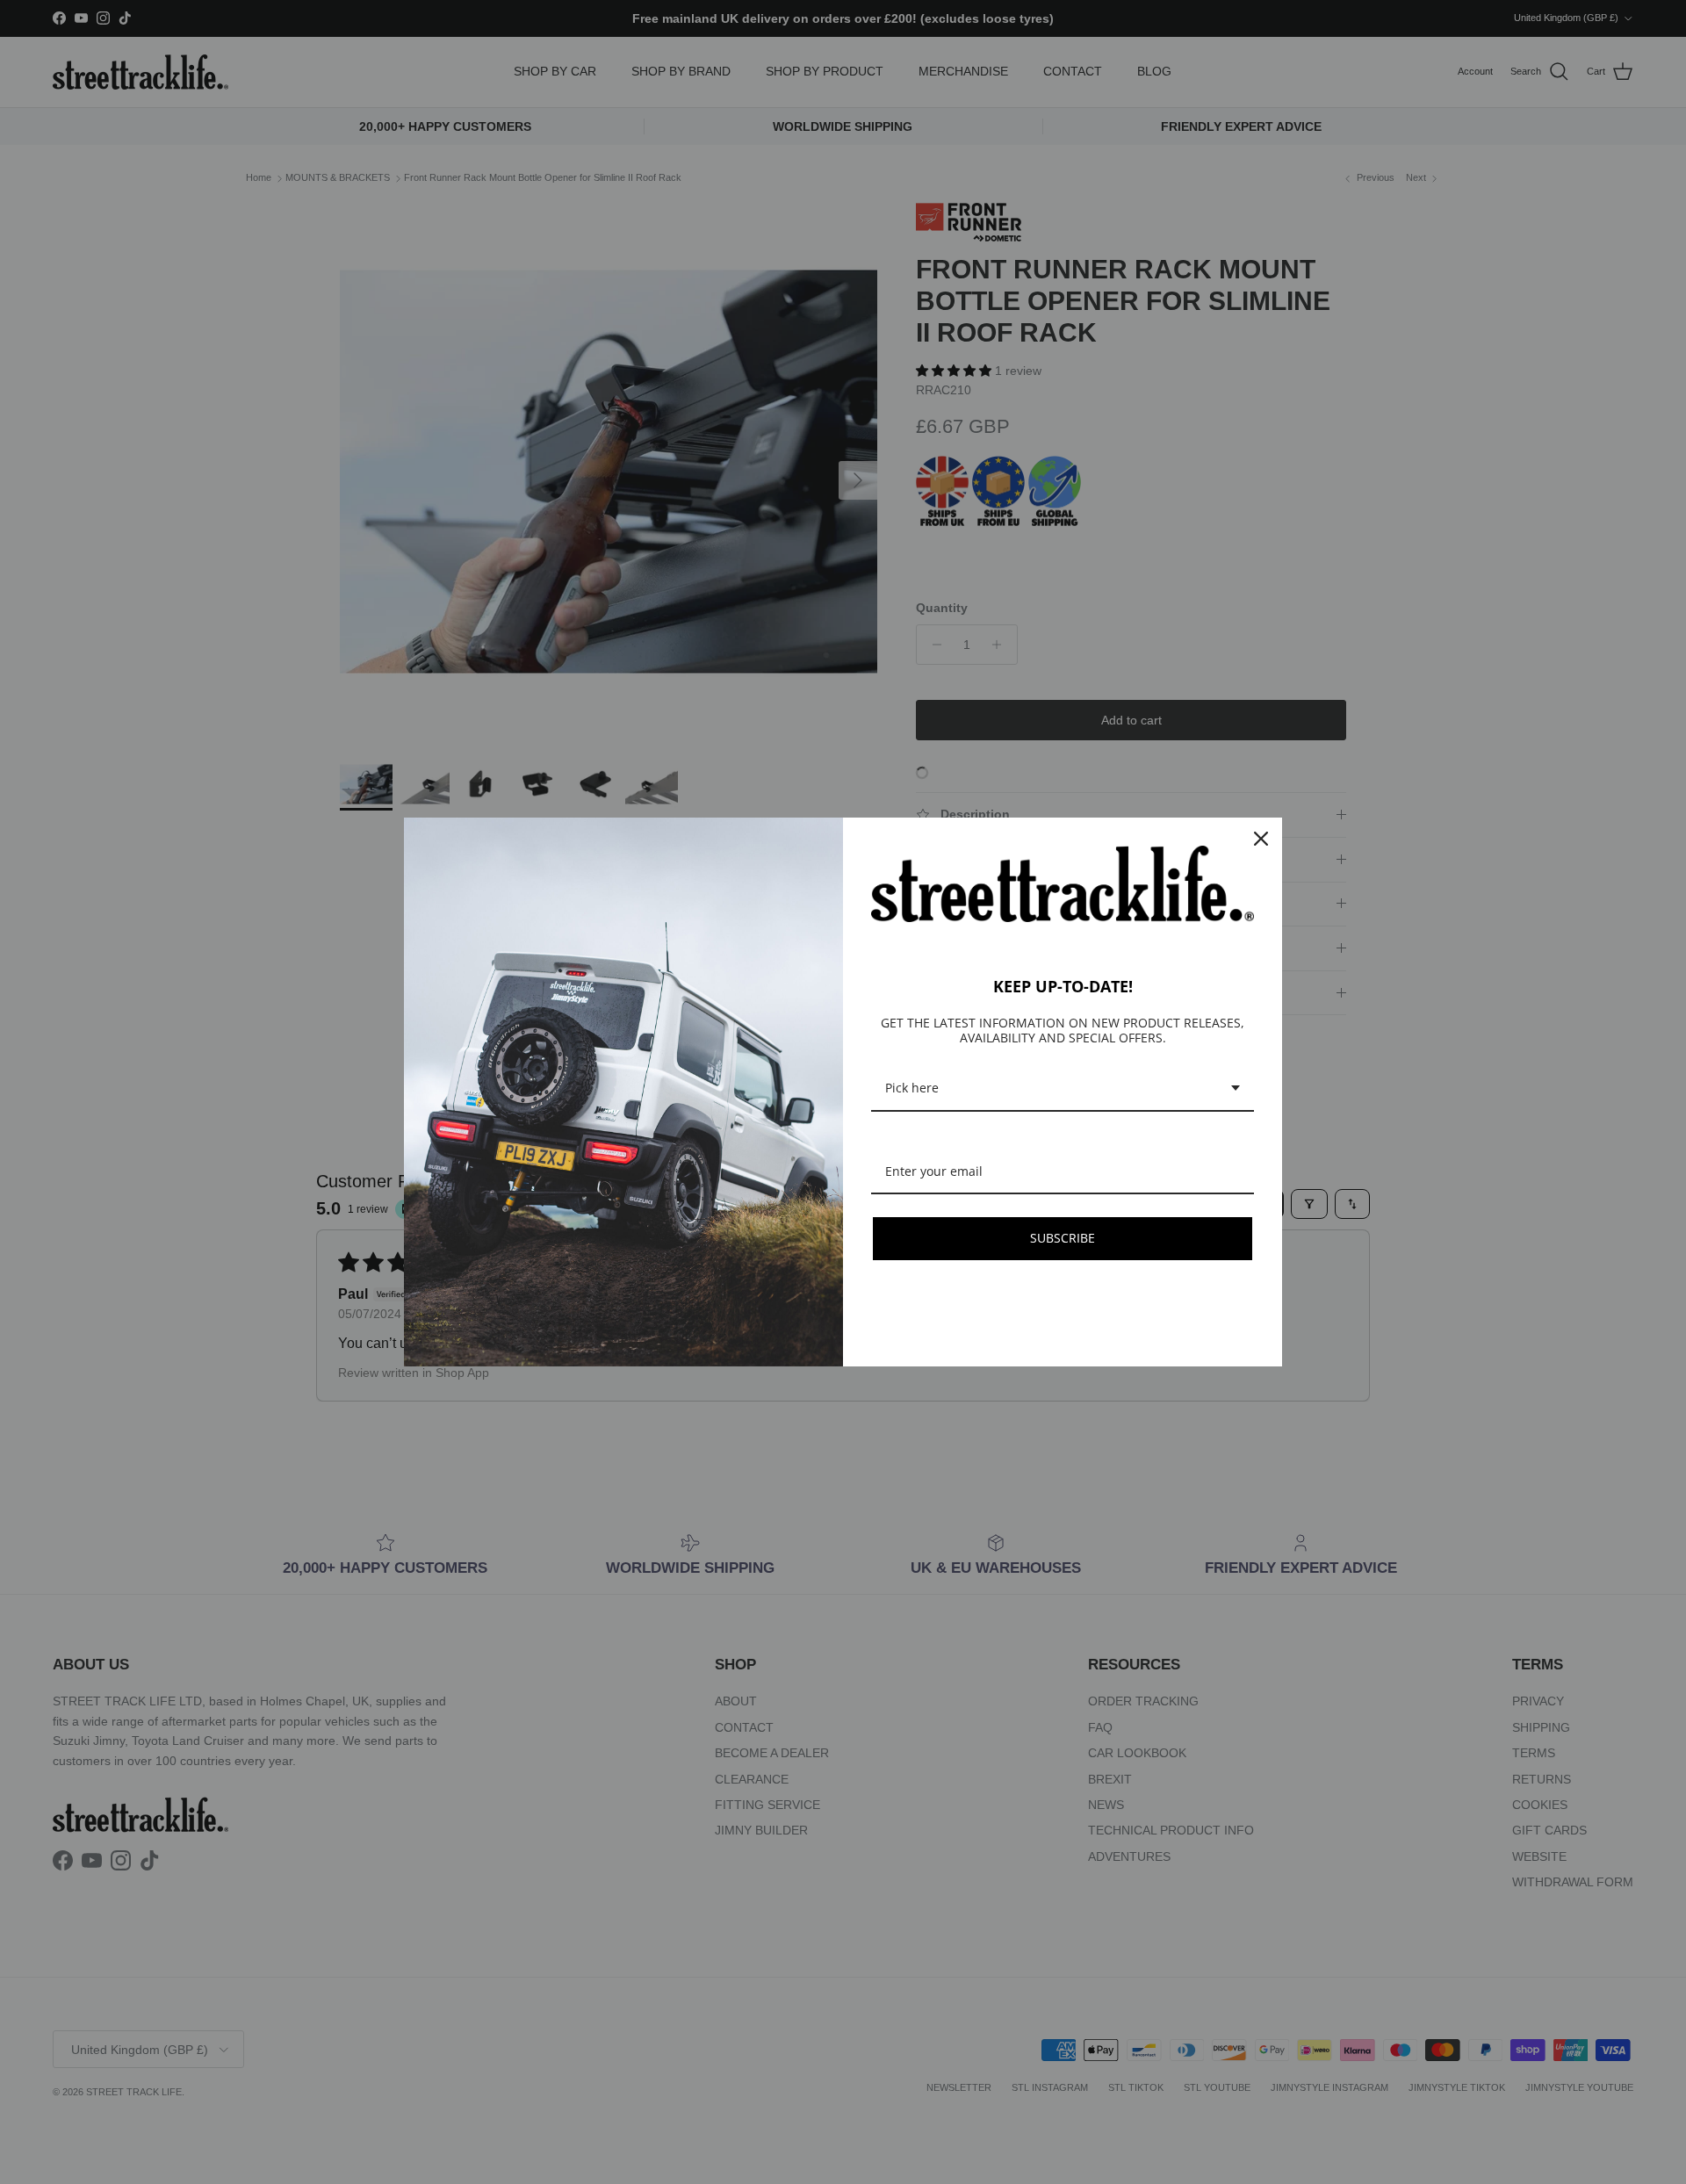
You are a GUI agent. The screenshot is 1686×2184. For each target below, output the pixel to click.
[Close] (1261, 839)
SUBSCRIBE (1063, 1238)
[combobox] (1063, 1089)
